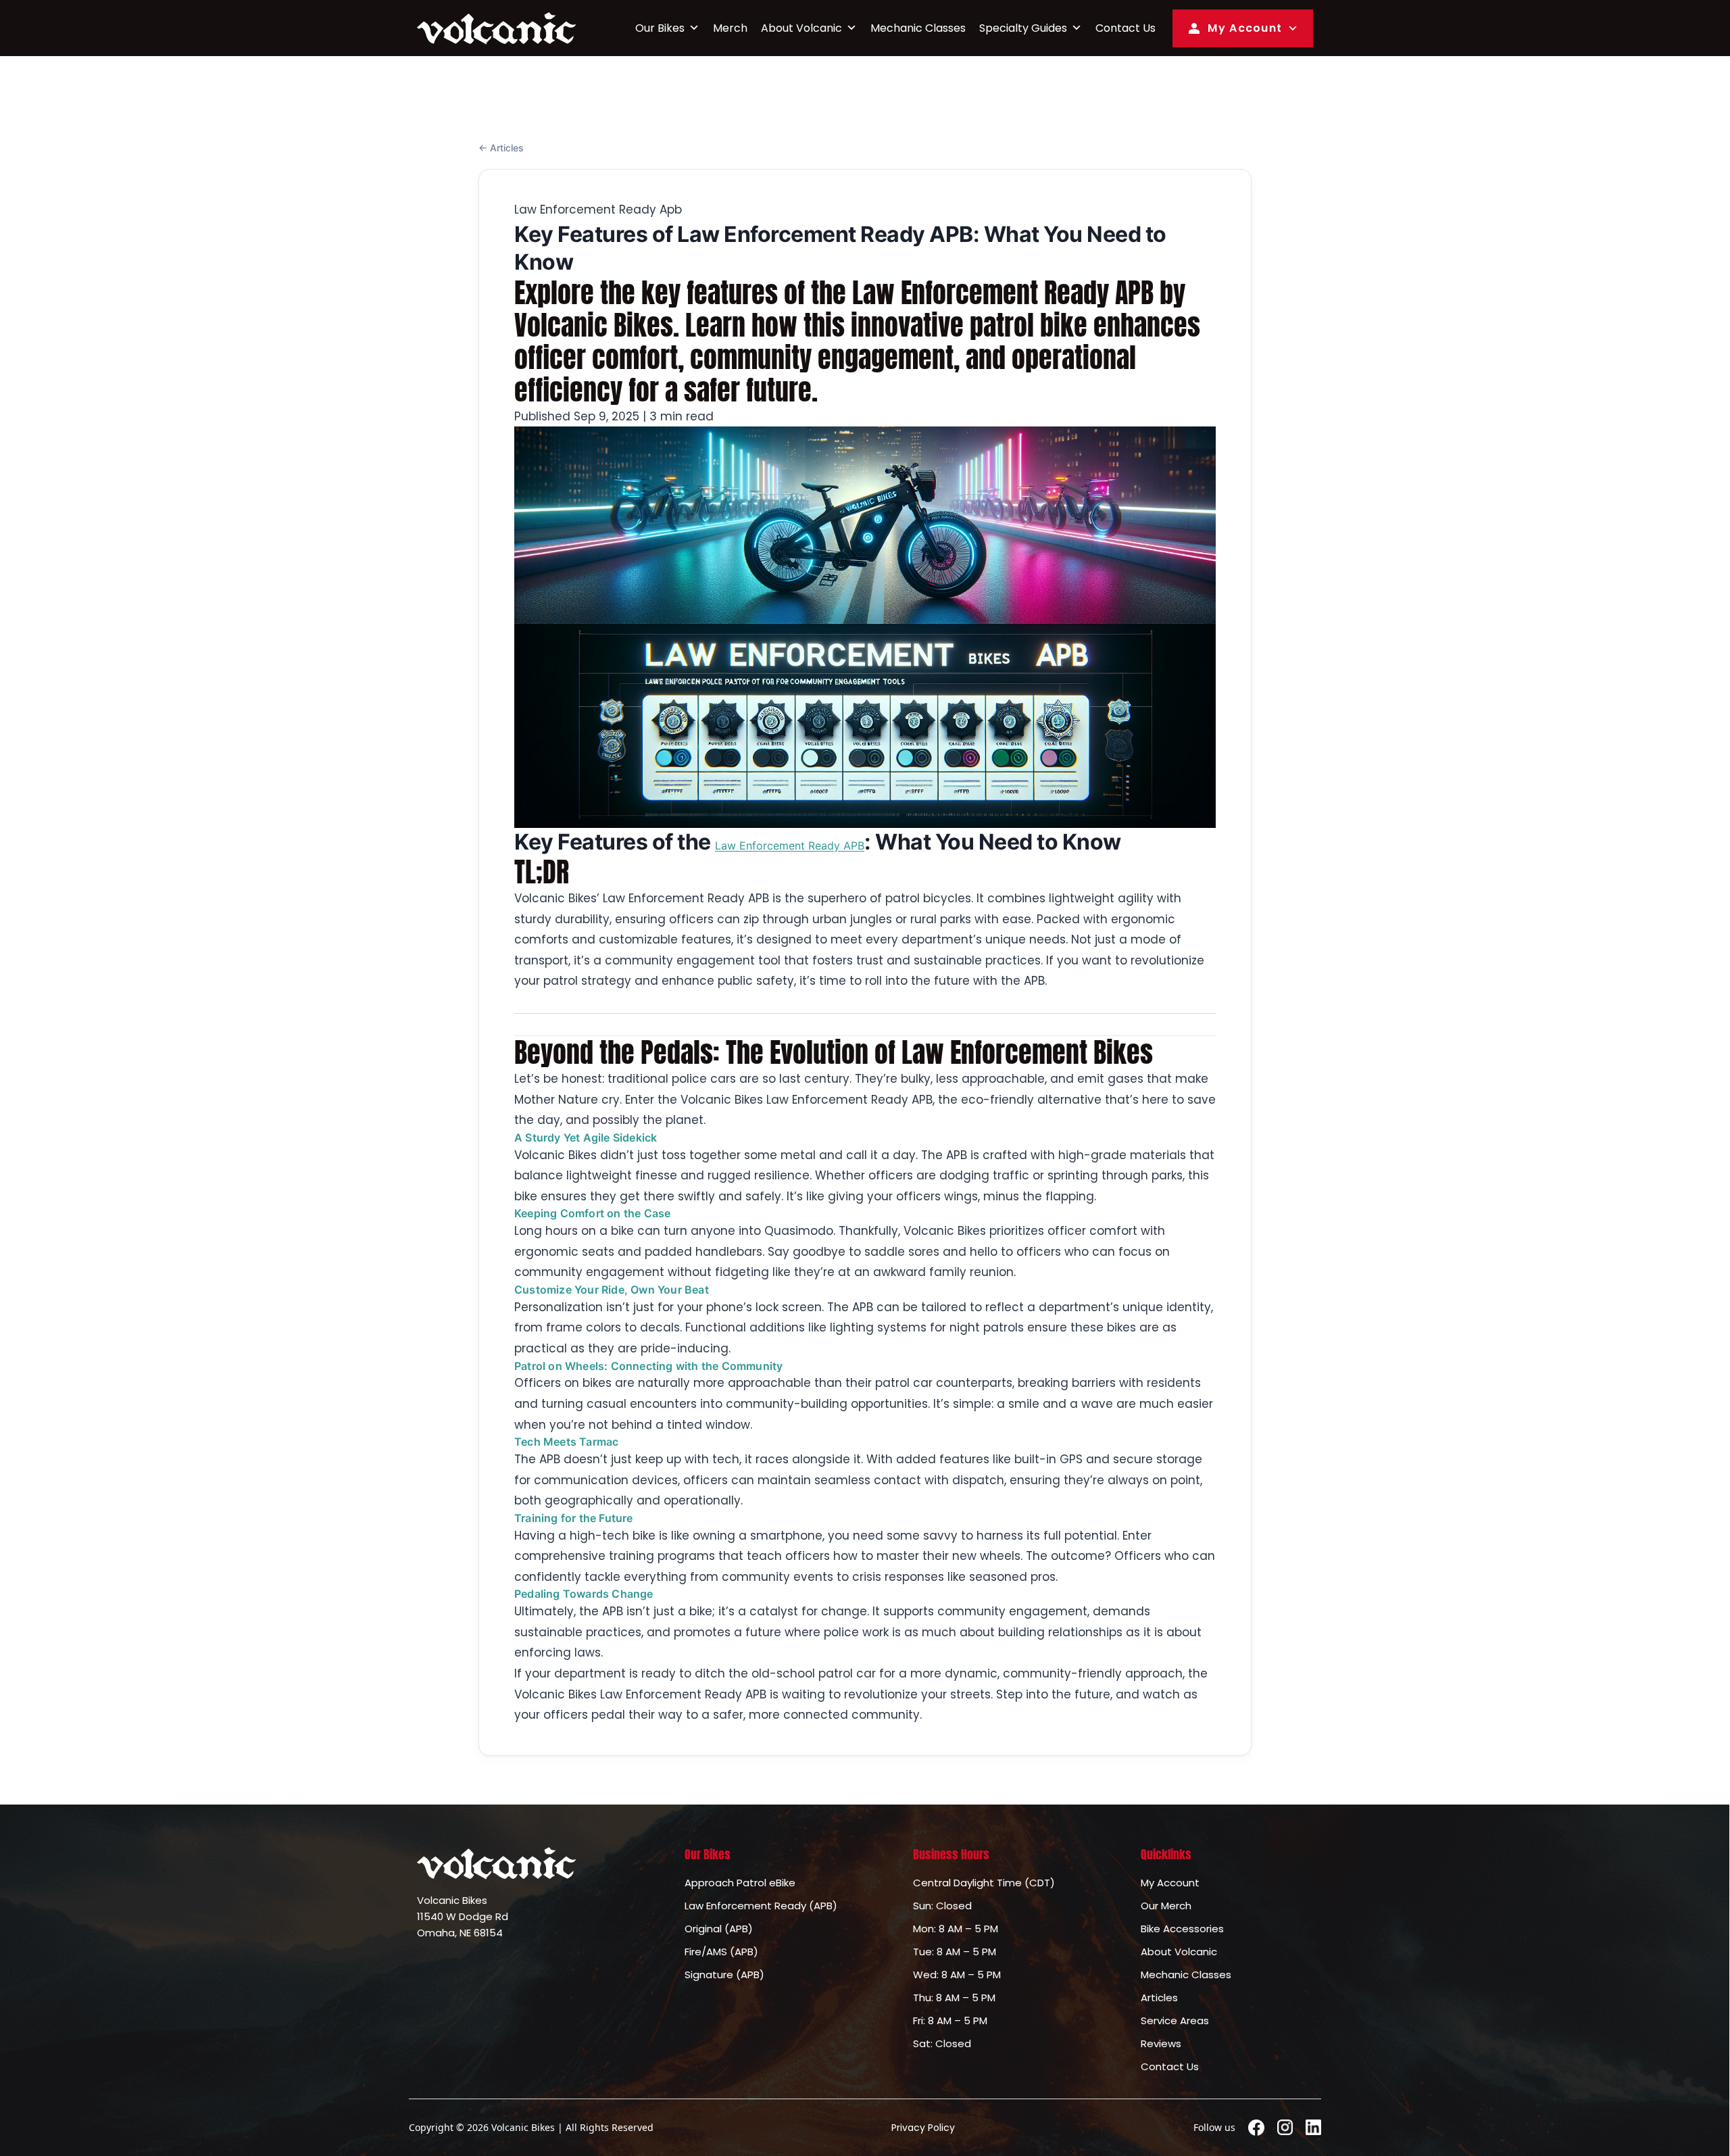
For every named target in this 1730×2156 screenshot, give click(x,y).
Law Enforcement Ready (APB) (761, 1906)
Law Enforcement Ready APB (790, 846)
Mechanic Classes (918, 28)
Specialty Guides (1023, 28)
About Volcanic (801, 28)
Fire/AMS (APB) (721, 1952)
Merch (730, 28)
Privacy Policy (923, 2128)
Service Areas (1175, 2020)
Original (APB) (719, 1929)
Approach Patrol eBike (740, 1883)
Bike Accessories (1182, 1929)
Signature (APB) (724, 1975)
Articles (1159, 1998)
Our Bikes (660, 28)
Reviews (1161, 2043)
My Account (1245, 28)
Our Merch (1166, 1906)
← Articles (501, 148)
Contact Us (1126, 28)
